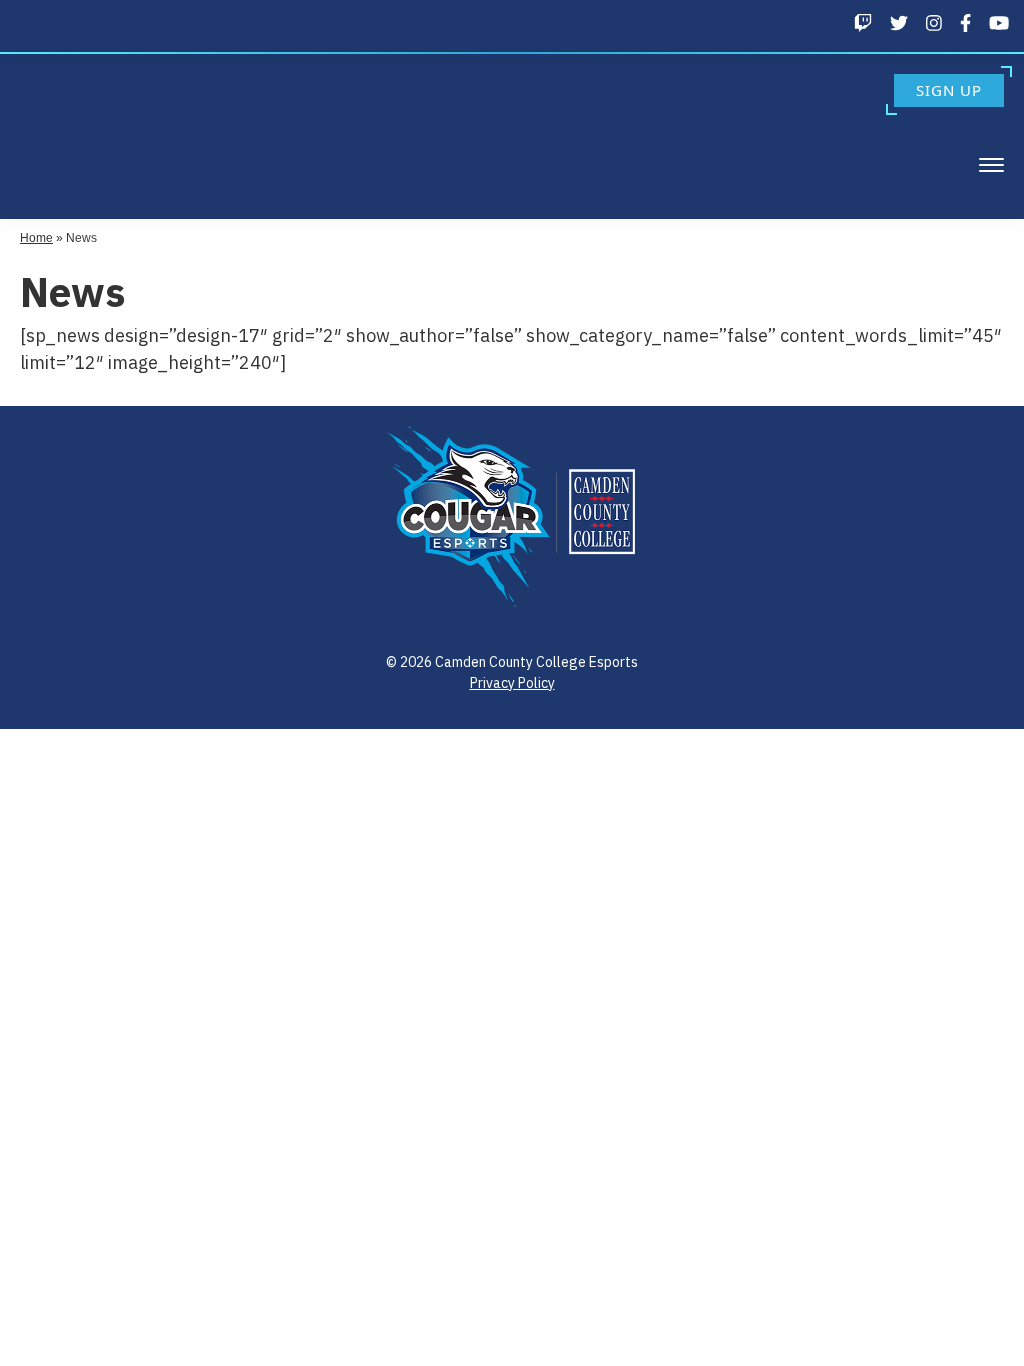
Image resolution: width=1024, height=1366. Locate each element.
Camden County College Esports (88, 139)
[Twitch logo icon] (863, 23)
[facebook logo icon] (965, 23)
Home (36, 238)
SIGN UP (949, 90)
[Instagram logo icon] (934, 23)
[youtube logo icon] (999, 23)
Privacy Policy (512, 683)
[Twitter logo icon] (899, 23)
